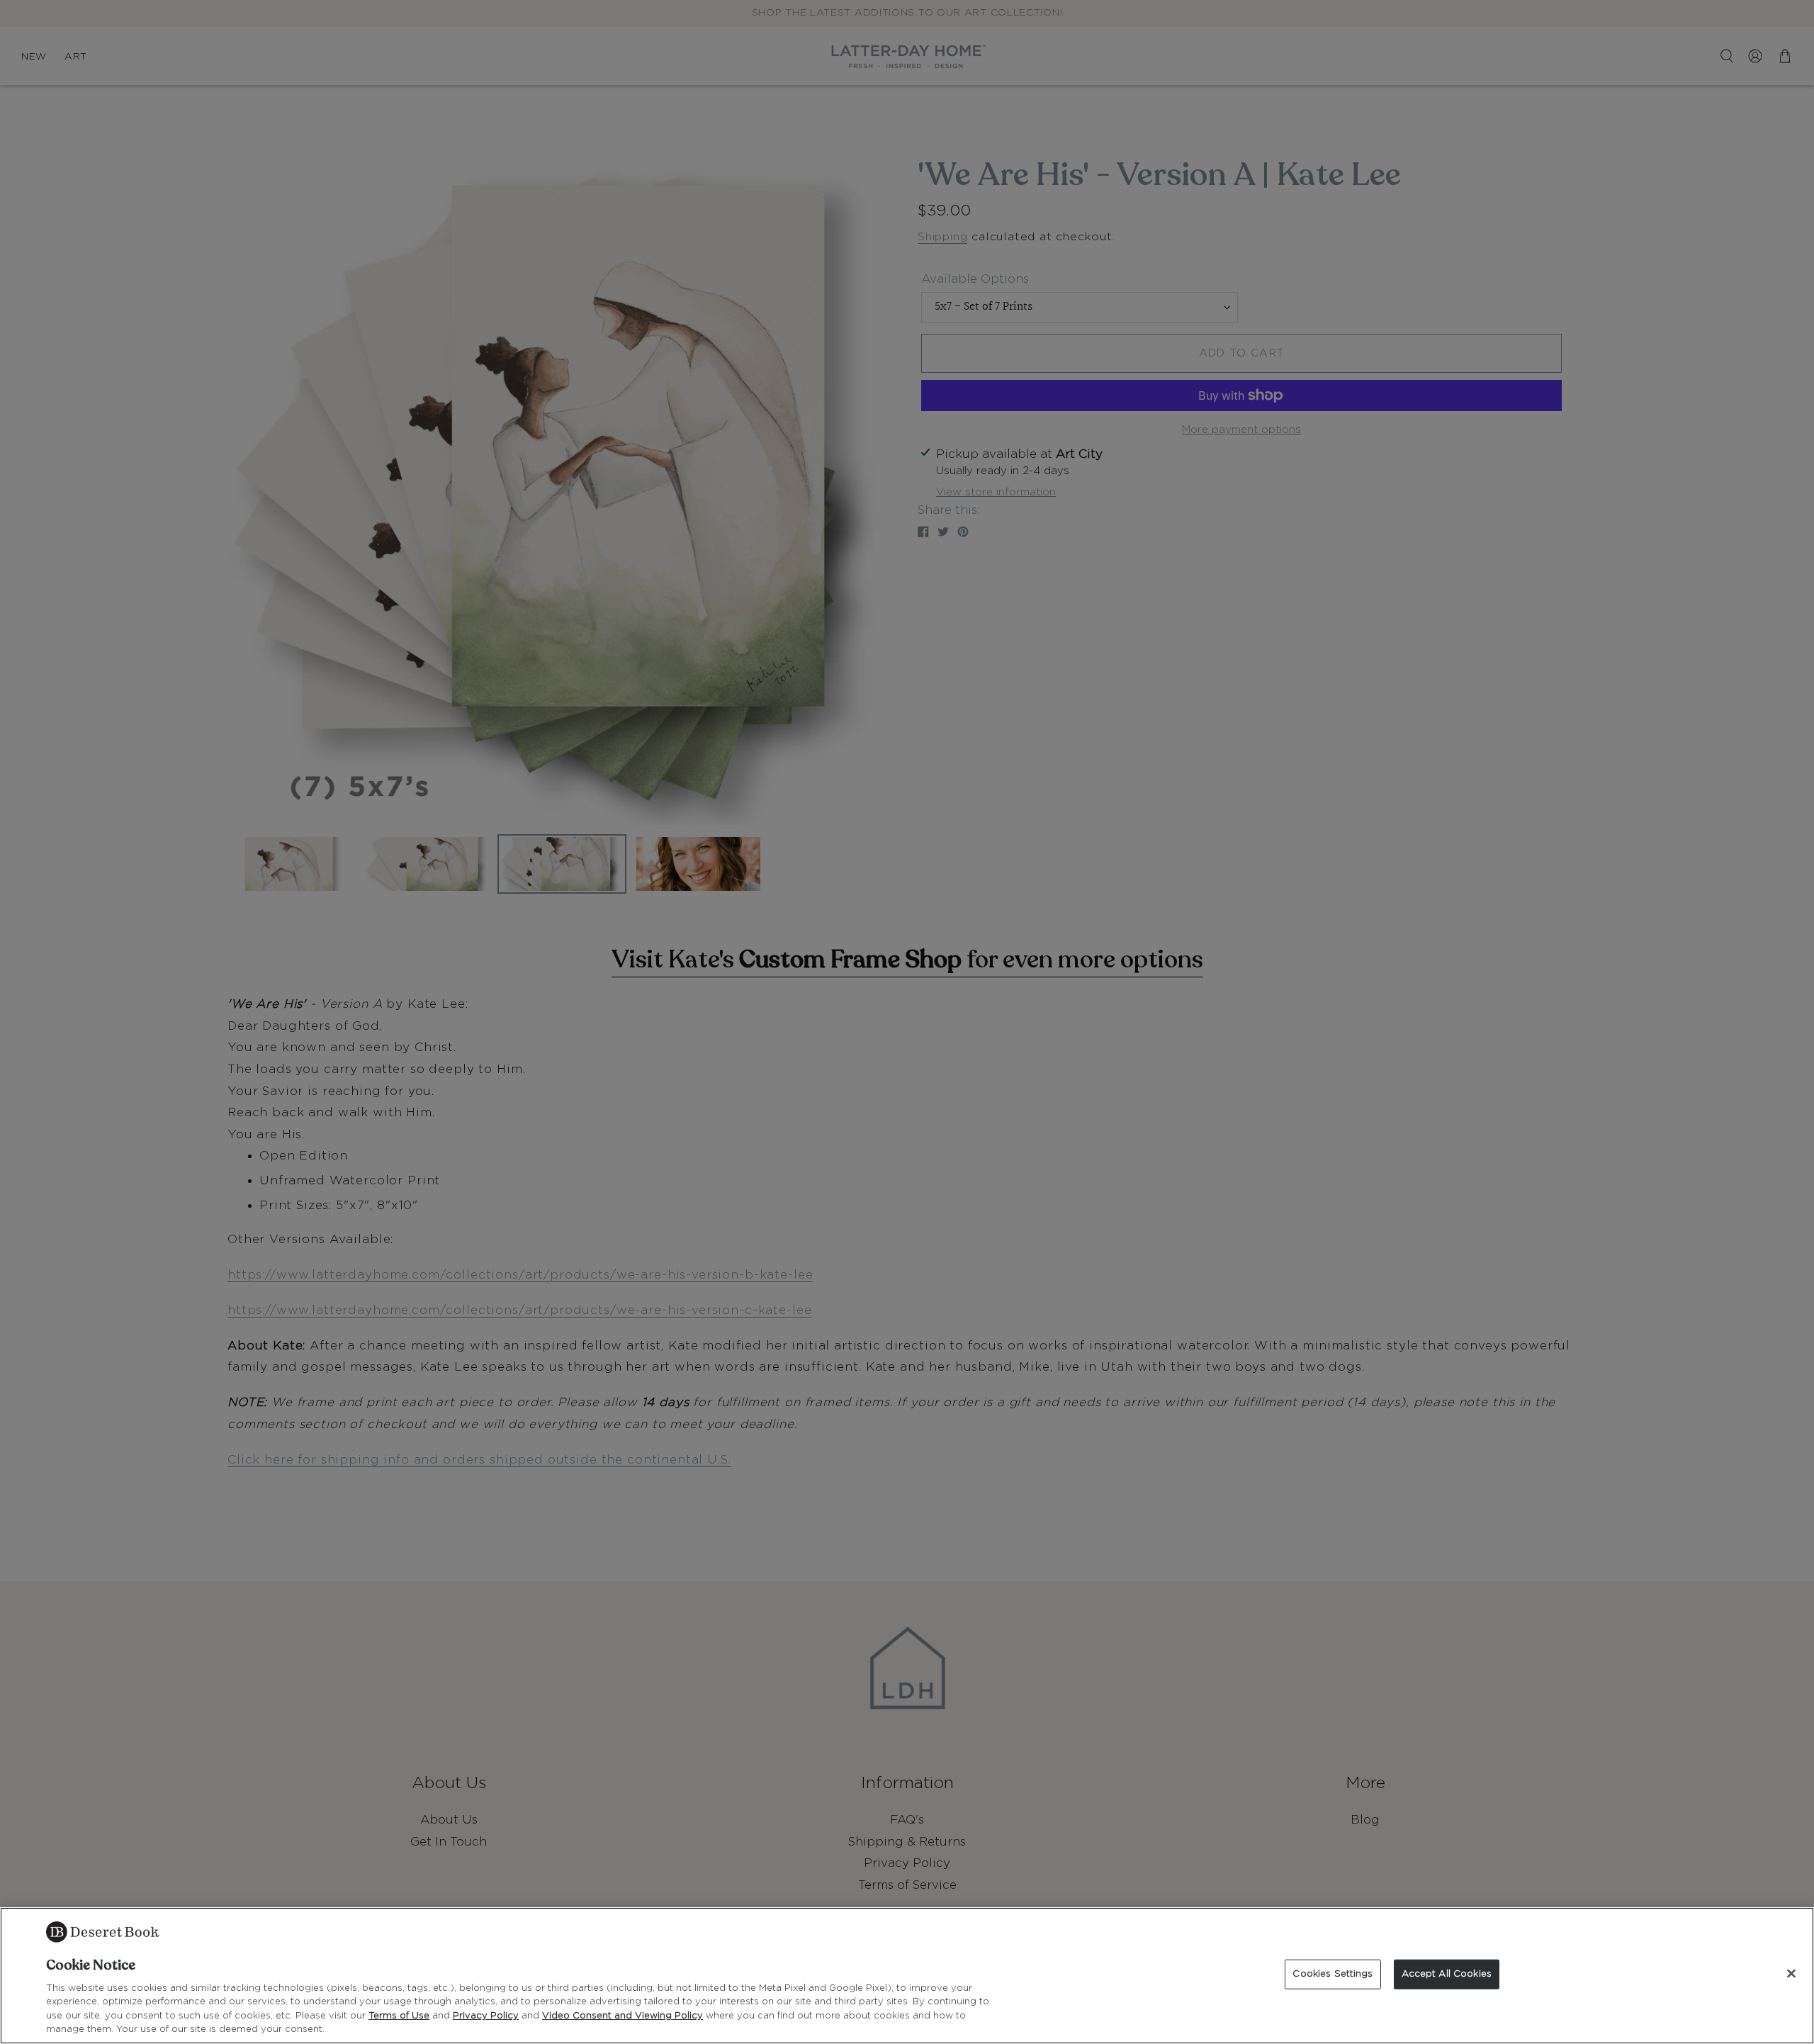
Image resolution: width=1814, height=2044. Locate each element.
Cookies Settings (1333, 1974)
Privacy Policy (486, 2016)
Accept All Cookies (1447, 1974)
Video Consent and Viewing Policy (622, 2016)
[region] (907, 1976)
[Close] (1791, 1974)
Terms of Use (399, 2016)
